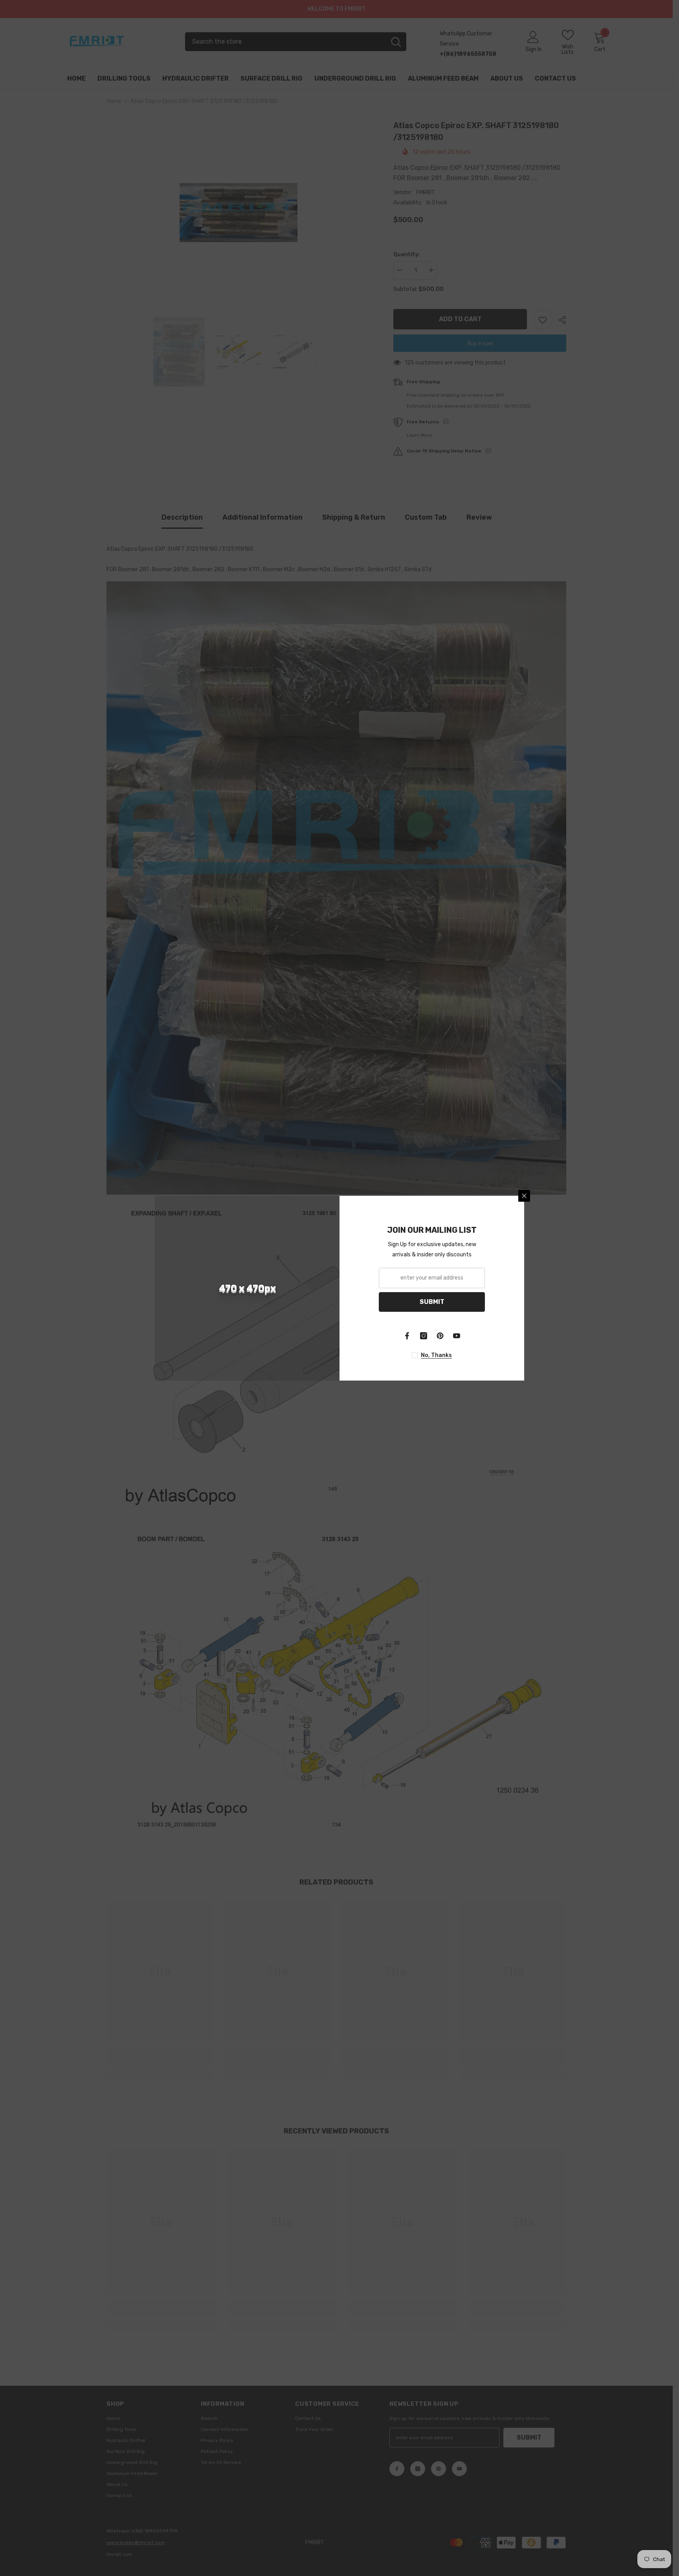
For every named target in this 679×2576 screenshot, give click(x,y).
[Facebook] (407, 1336)
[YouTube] (457, 1336)
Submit (432, 1302)
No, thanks (436, 1355)
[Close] (524, 1196)
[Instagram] (424, 1336)
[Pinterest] (440, 1336)
